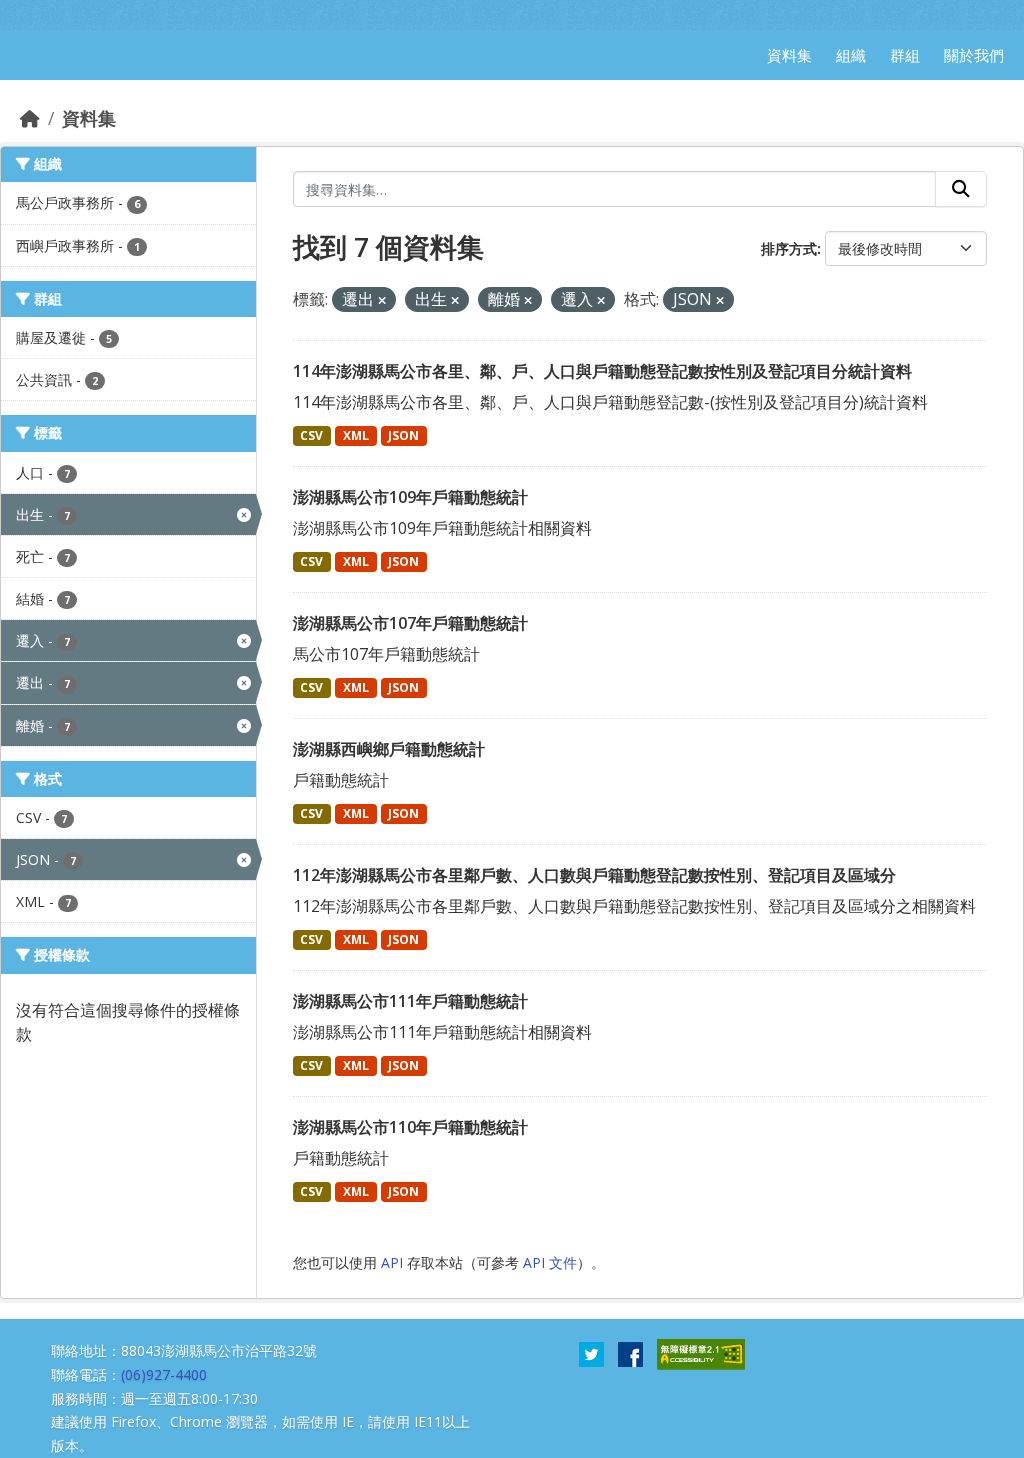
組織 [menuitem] (851, 55)
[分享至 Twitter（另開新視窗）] (591, 1353)
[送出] (961, 189)
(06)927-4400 (164, 1374)
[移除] (382, 300)
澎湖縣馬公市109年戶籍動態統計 (410, 497)
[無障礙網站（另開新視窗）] (701, 1353)
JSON (403, 435)
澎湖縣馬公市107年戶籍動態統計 (410, 623)
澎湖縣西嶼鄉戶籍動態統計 (389, 749)
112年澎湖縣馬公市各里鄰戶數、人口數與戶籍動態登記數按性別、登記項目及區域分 (594, 875)
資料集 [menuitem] (789, 55)
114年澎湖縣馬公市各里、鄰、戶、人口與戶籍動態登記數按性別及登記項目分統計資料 (602, 371)
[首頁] (30, 118)
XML (356, 435)
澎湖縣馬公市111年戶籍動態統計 (410, 1001)
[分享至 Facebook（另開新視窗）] (630, 1353)
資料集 (89, 118)
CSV (311, 435)
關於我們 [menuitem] (974, 55)
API (392, 1262)
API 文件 (550, 1262)
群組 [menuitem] (905, 55)
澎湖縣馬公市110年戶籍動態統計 (410, 1127)
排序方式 (789, 248)
